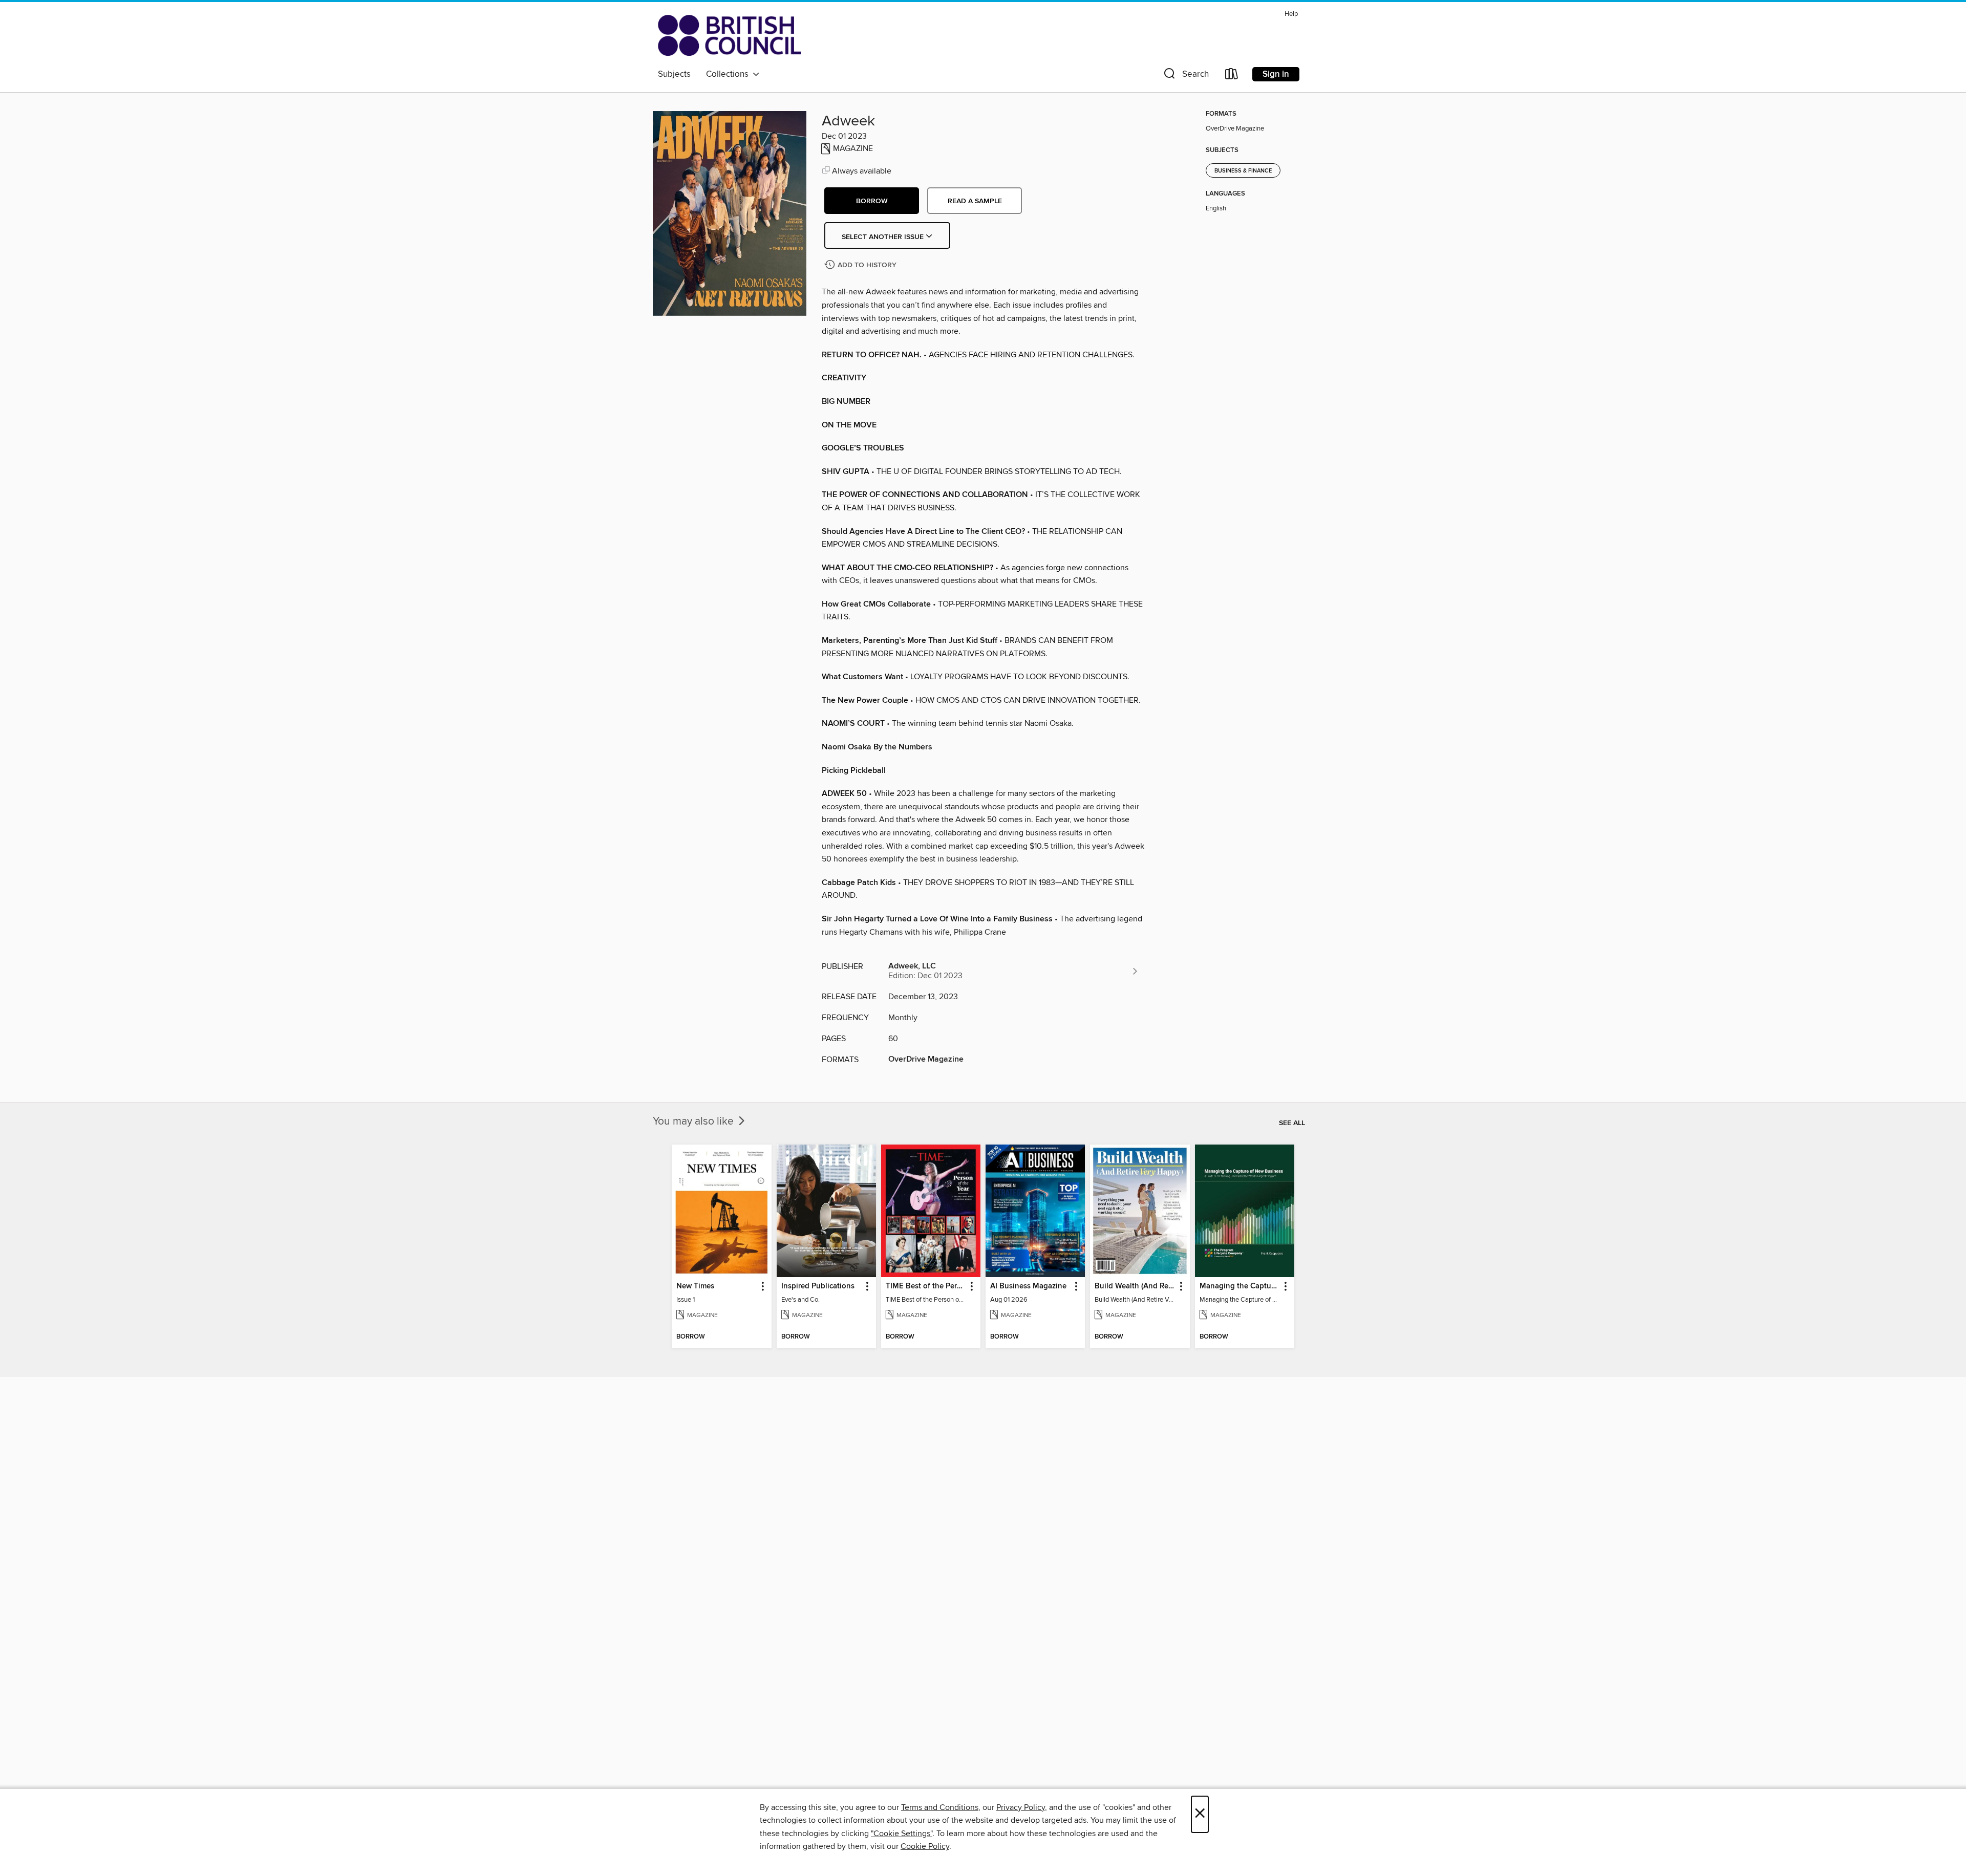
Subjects (674, 74)
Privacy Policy (1021, 1807)
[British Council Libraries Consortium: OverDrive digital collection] (729, 35)
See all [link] (1292, 1123)
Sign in (1276, 74)
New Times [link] (695, 1286)
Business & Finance (1243, 171)
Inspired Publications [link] (818, 1286)
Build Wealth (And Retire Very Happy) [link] (1135, 1286)
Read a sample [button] (975, 201)
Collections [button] (729, 74)
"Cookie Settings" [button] (902, 1834)
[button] (1185, 76)
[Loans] (1232, 76)
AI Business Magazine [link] (1028, 1286)
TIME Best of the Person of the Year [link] (926, 1286)
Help (1291, 14)
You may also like (694, 1122)
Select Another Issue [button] (884, 237)
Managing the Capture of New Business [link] (1240, 1286)
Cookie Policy (925, 1846)
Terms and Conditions (940, 1807)
